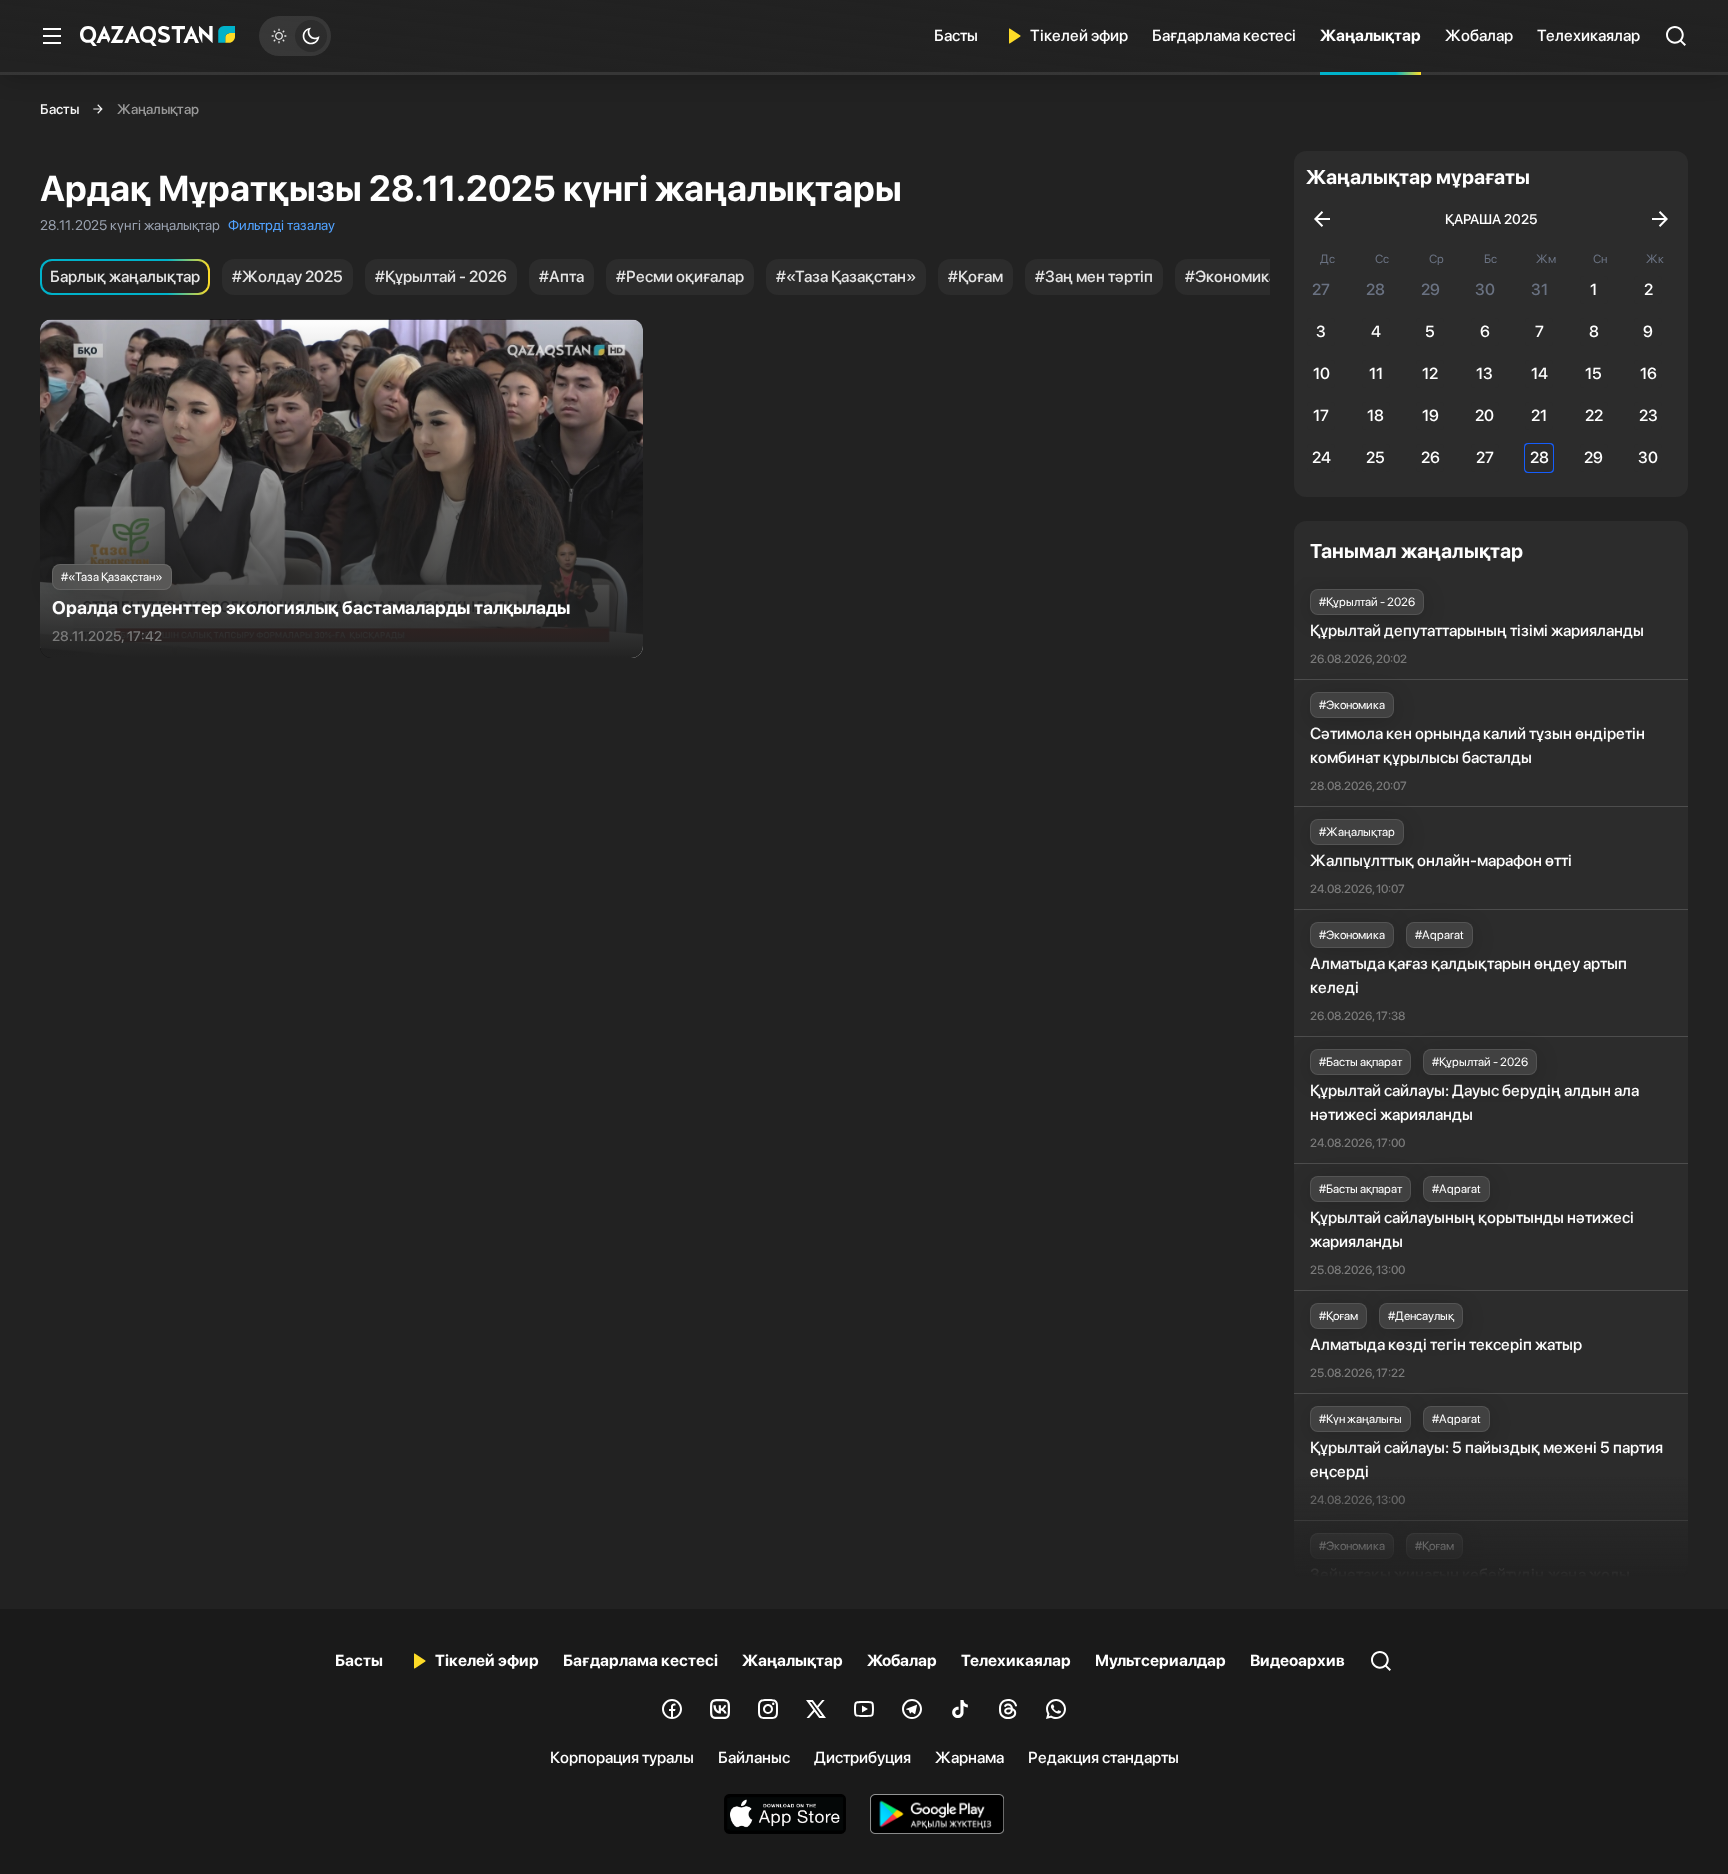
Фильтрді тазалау (281, 225)
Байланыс (754, 1757)
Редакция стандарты (1103, 1757)
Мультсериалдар (1160, 1660)
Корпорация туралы (622, 1757)
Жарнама (969, 1757)
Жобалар (1479, 35)
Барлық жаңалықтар (125, 276)
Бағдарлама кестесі (1224, 35)
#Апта (561, 276)
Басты (956, 35)
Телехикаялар (1588, 35)
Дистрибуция (862, 1757)
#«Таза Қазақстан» (846, 276)
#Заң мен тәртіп (1094, 276)
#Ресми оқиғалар (680, 276)
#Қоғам (975, 276)
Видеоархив (1297, 1660)
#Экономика (1231, 276)
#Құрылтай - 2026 (441, 276)
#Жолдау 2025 (287, 276)
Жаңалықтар (1370, 35)
